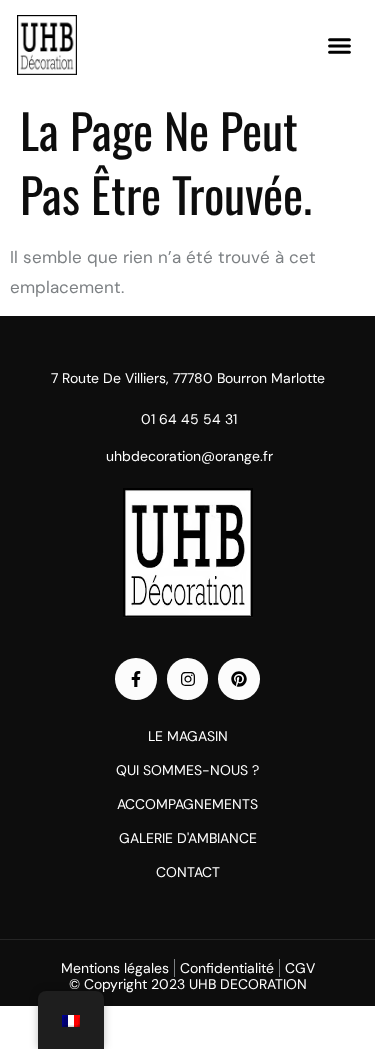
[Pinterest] (239, 679)
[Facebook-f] (136, 679)
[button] (340, 45)
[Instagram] (188, 679)
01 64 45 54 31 (189, 419)
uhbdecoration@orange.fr (189, 456)
